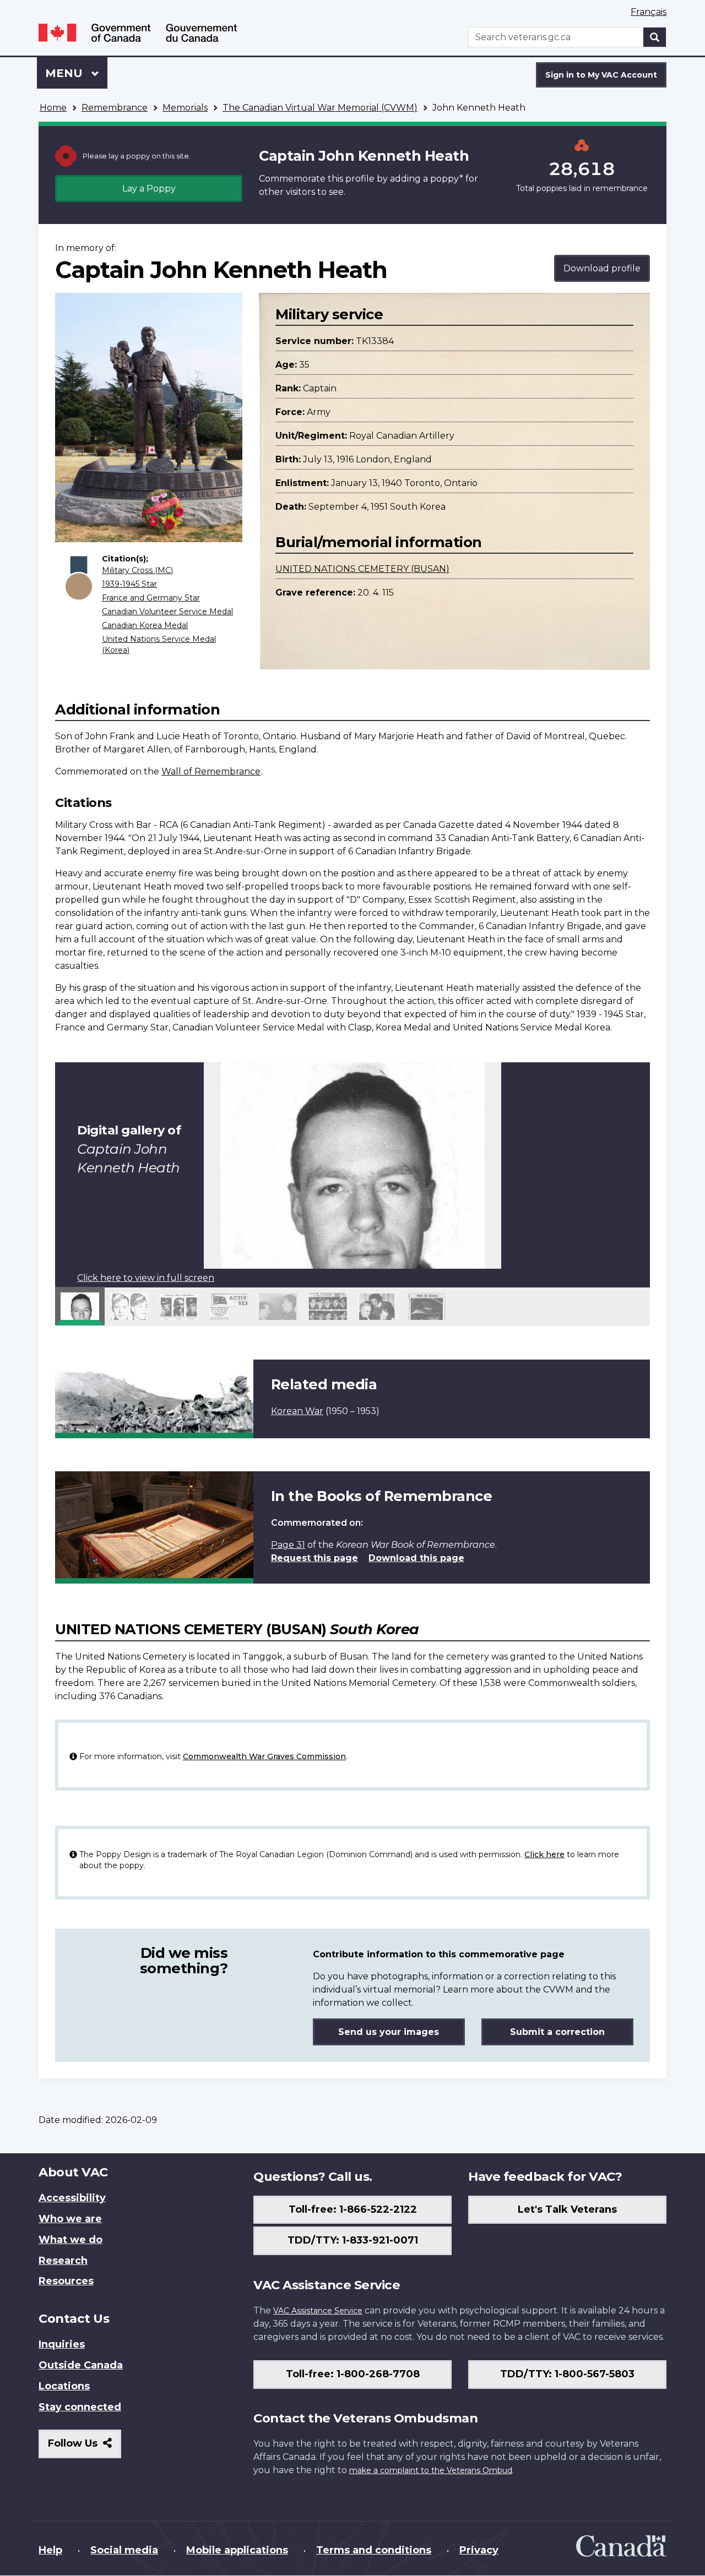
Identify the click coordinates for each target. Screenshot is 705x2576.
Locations (64, 2386)
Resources (66, 2281)
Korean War (297, 1411)
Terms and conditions (374, 2550)
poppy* (447, 179)
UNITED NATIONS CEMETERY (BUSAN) (362, 569)
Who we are (70, 2219)
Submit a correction (557, 2032)
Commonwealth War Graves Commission (264, 1756)
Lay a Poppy (149, 189)
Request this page (314, 1558)
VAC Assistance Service (318, 2311)
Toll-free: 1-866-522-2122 (353, 2209)
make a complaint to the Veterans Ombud (431, 2470)
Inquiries (62, 2344)
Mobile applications (237, 2550)
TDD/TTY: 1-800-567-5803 (567, 2374)
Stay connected (80, 2407)
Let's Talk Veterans (567, 2209)
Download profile (602, 268)
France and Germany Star (151, 598)
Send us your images (389, 2032)
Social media (124, 2550)
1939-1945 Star (129, 584)
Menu (66, 73)
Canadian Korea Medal (145, 625)
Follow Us (85, 2447)
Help (50, 2550)
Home (53, 108)
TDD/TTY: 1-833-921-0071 (353, 2240)
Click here (544, 1854)
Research (63, 2261)
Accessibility (72, 2198)
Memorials (185, 108)
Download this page (416, 1558)
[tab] (80, 1306)
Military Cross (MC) (137, 570)
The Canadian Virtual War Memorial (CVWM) (320, 108)
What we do (70, 2240)
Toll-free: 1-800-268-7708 (353, 2374)
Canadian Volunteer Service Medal (167, 612)
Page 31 (288, 1545)
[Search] (655, 37)
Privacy (479, 2550)
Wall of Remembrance (211, 771)
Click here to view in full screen (146, 1278)
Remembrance (115, 108)
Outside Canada (81, 2365)
